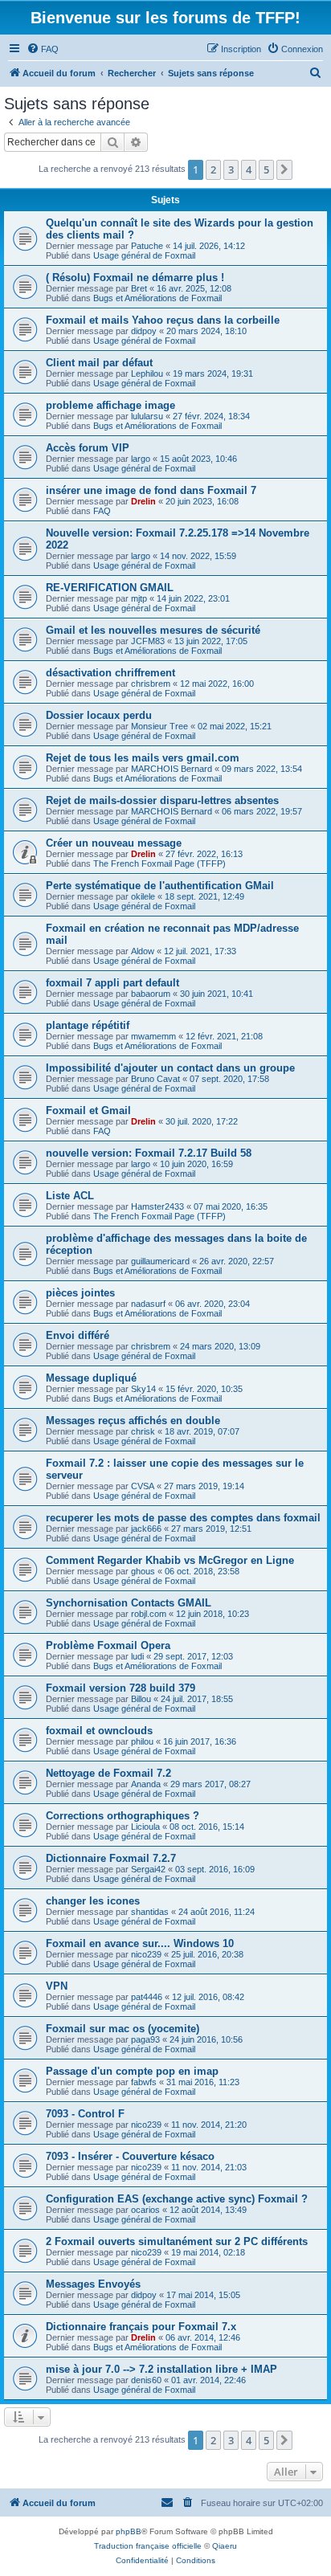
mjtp (139, 598)
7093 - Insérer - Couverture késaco (130, 2156)
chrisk (143, 1431)
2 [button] (213, 169)
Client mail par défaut (99, 363)
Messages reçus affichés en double (133, 1421)
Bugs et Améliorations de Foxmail (157, 298)
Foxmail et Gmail (88, 1110)
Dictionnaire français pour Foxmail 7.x (141, 2327)
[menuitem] (43, 49)
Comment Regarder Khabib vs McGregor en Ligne (170, 1560)
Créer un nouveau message (114, 843)
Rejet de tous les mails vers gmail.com (143, 758)
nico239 (146, 1954)
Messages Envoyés (93, 2284)
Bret (139, 288)
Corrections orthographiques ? (123, 1816)
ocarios (145, 2210)
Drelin (143, 501)
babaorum (151, 994)
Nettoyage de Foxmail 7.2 (108, 1773)
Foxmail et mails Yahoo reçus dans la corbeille (163, 320)
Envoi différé (78, 1335)
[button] (284, 169)
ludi (137, 1656)
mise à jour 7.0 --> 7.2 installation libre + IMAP (161, 2369)
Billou (141, 1699)
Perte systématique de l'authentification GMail (160, 886)
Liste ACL (70, 1196)
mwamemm (153, 1036)
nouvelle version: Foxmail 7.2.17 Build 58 (149, 1153)
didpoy (144, 331)
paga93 (145, 2039)
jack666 (146, 1529)
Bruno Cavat (155, 1079)
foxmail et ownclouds (99, 1731)
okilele (143, 896)
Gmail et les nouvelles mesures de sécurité (153, 630)
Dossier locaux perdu (99, 715)
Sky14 (143, 1389)
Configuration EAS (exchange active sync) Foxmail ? (177, 2199)
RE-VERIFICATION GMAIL (110, 588)
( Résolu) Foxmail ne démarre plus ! (135, 278)
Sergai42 (148, 1869)
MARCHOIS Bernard (172, 769)
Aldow (143, 951)
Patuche (147, 246)
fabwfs (144, 2082)
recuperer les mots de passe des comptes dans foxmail (183, 1518)
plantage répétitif (88, 1025)
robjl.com (149, 1614)
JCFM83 (148, 641)
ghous (143, 1571)
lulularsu (147, 416)
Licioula (145, 1827)
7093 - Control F (85, 2114)
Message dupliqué (91, 1378)
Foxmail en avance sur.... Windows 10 (140, 1943)
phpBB (129, 2531)
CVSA (143, 1486)
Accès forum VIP (88, 448)
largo (141, 459)
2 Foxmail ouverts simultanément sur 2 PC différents (177, 2241)
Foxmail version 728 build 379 (121, 1688)
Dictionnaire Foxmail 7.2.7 (111, 1858)
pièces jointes (80, 1293)
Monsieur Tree (159, 726)
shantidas (150, 1912)
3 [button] (231, 169)
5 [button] (266, 169)
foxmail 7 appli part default (112, 983)
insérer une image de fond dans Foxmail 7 (151, 490)
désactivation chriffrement (110, 673)
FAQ (102, 511)
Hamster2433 (157, 1206)
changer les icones (93, 1901)
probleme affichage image (110, 405)
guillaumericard (160, 1261)
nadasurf (148, 1304)
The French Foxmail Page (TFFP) (159, 863)
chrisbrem (151, 684)
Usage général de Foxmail (144, 255)
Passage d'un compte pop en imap (132, 2071)
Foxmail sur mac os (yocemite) (123, 2029)
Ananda (146, 1784)
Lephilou (147, 374)
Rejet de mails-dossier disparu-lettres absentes (162, 800)
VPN (57, 1986)
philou (142, 1741)
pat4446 (147, 1997)
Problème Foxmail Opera (108, 1645)
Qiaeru (225, 2546)
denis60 (146, 2380)
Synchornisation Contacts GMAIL (129, 1603)
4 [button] (249, 169)
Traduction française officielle (148, 2546)
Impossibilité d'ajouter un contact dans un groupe (170, 1068)
